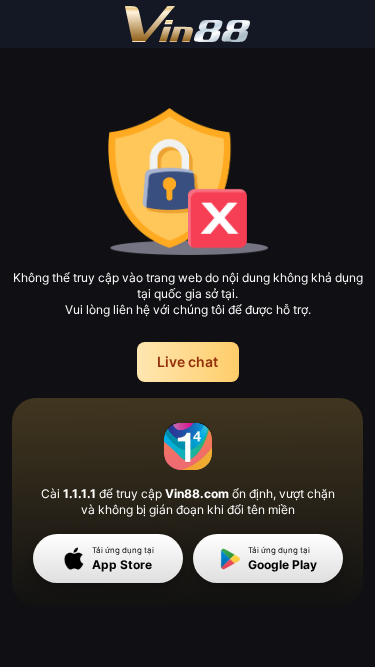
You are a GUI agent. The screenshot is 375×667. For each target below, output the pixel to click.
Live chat (187, 361)
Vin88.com (197, 493)
